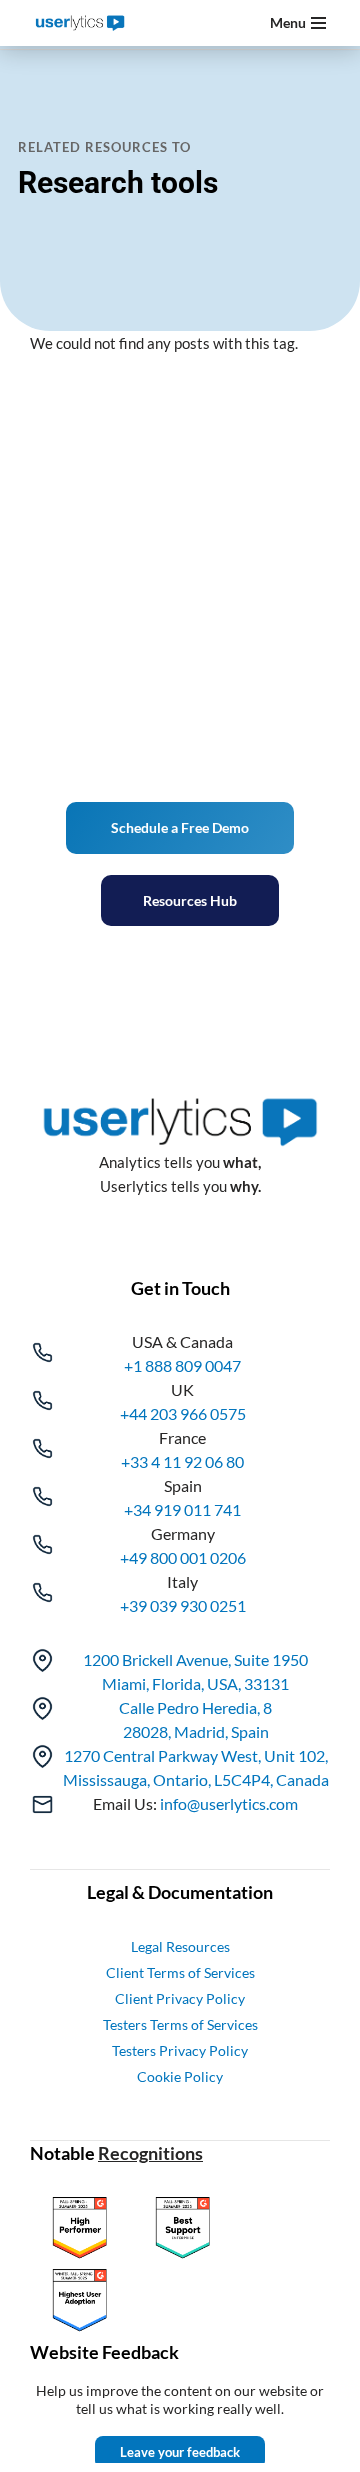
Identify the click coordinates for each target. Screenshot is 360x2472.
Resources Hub (190, 900)
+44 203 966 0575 (183, 1413)
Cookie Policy (180, 2076)
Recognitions (150, 2153)
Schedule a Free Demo (180, 827)
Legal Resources (180, 1946)
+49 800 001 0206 (183, 1557)
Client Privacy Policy (180, 1998)
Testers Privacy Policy (180, 2050)
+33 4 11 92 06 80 (182, 1461)
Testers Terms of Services (180, 2024)
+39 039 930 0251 (183, 1605)
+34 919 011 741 (182, 1509)
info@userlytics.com (229, 1803)
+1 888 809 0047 (182, 1365)
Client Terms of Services (180, 1972)
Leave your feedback (180, 2452)
